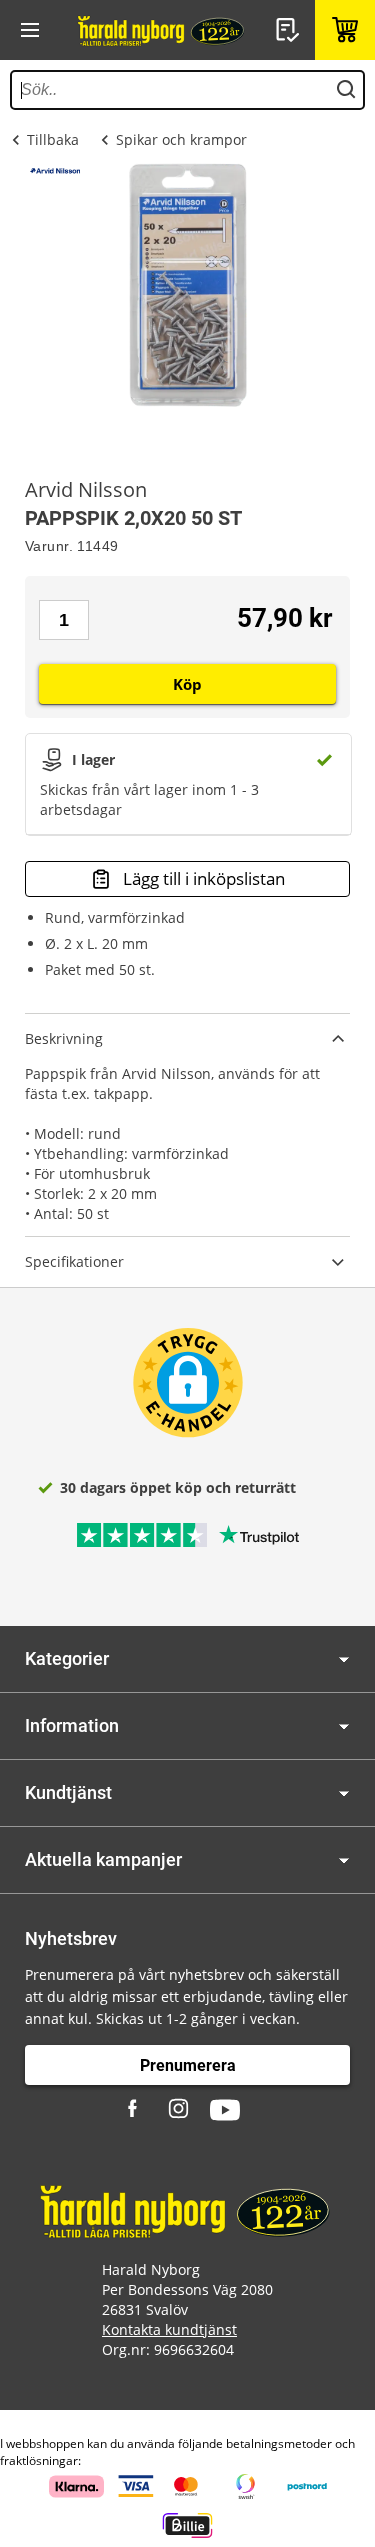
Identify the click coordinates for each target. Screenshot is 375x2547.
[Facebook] (135, 2110)
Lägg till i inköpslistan (204, 878)
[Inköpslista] (290, 30)
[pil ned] (344, 1659)
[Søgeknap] (346, 90)
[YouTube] (225, 2110)
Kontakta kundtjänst (169, 2329)
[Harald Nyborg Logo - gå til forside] (162, 30)
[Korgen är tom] (345, 30)
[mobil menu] (30, 30)
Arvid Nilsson (86, 490)
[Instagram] (180, 2110)
